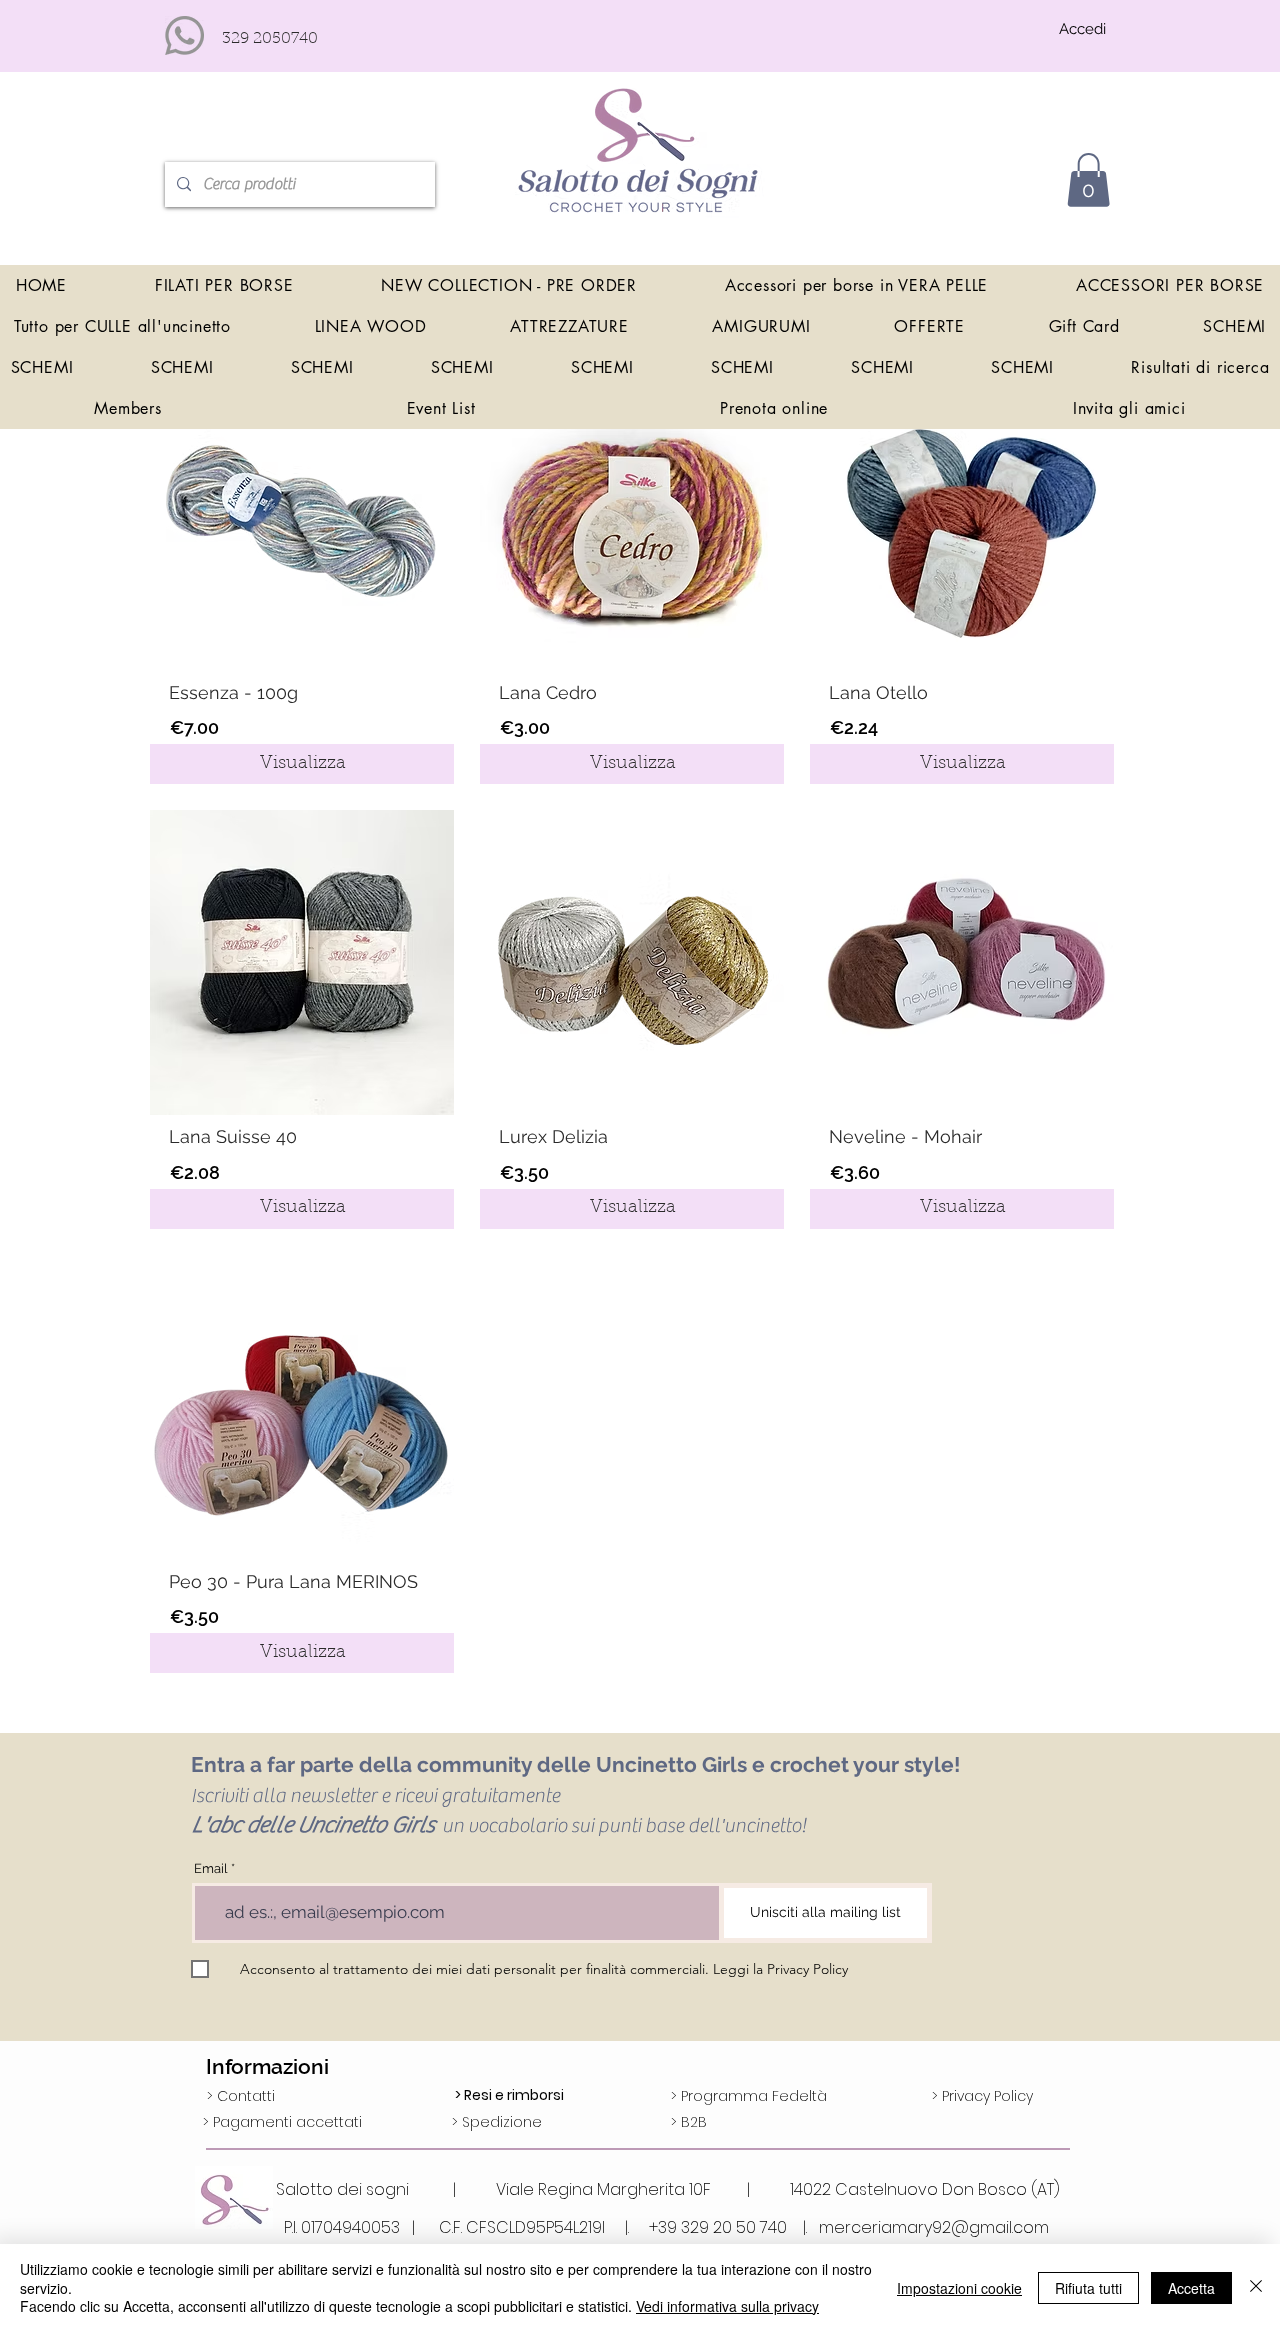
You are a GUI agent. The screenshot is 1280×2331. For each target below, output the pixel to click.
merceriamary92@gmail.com (934, 2227)
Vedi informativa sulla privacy (727, 2306)
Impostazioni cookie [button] (959, 2288)
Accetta (1191, 2288)
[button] (1088, 180)
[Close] (1256, 2287)
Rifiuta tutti (1088, 2288)
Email (211, 1868)
